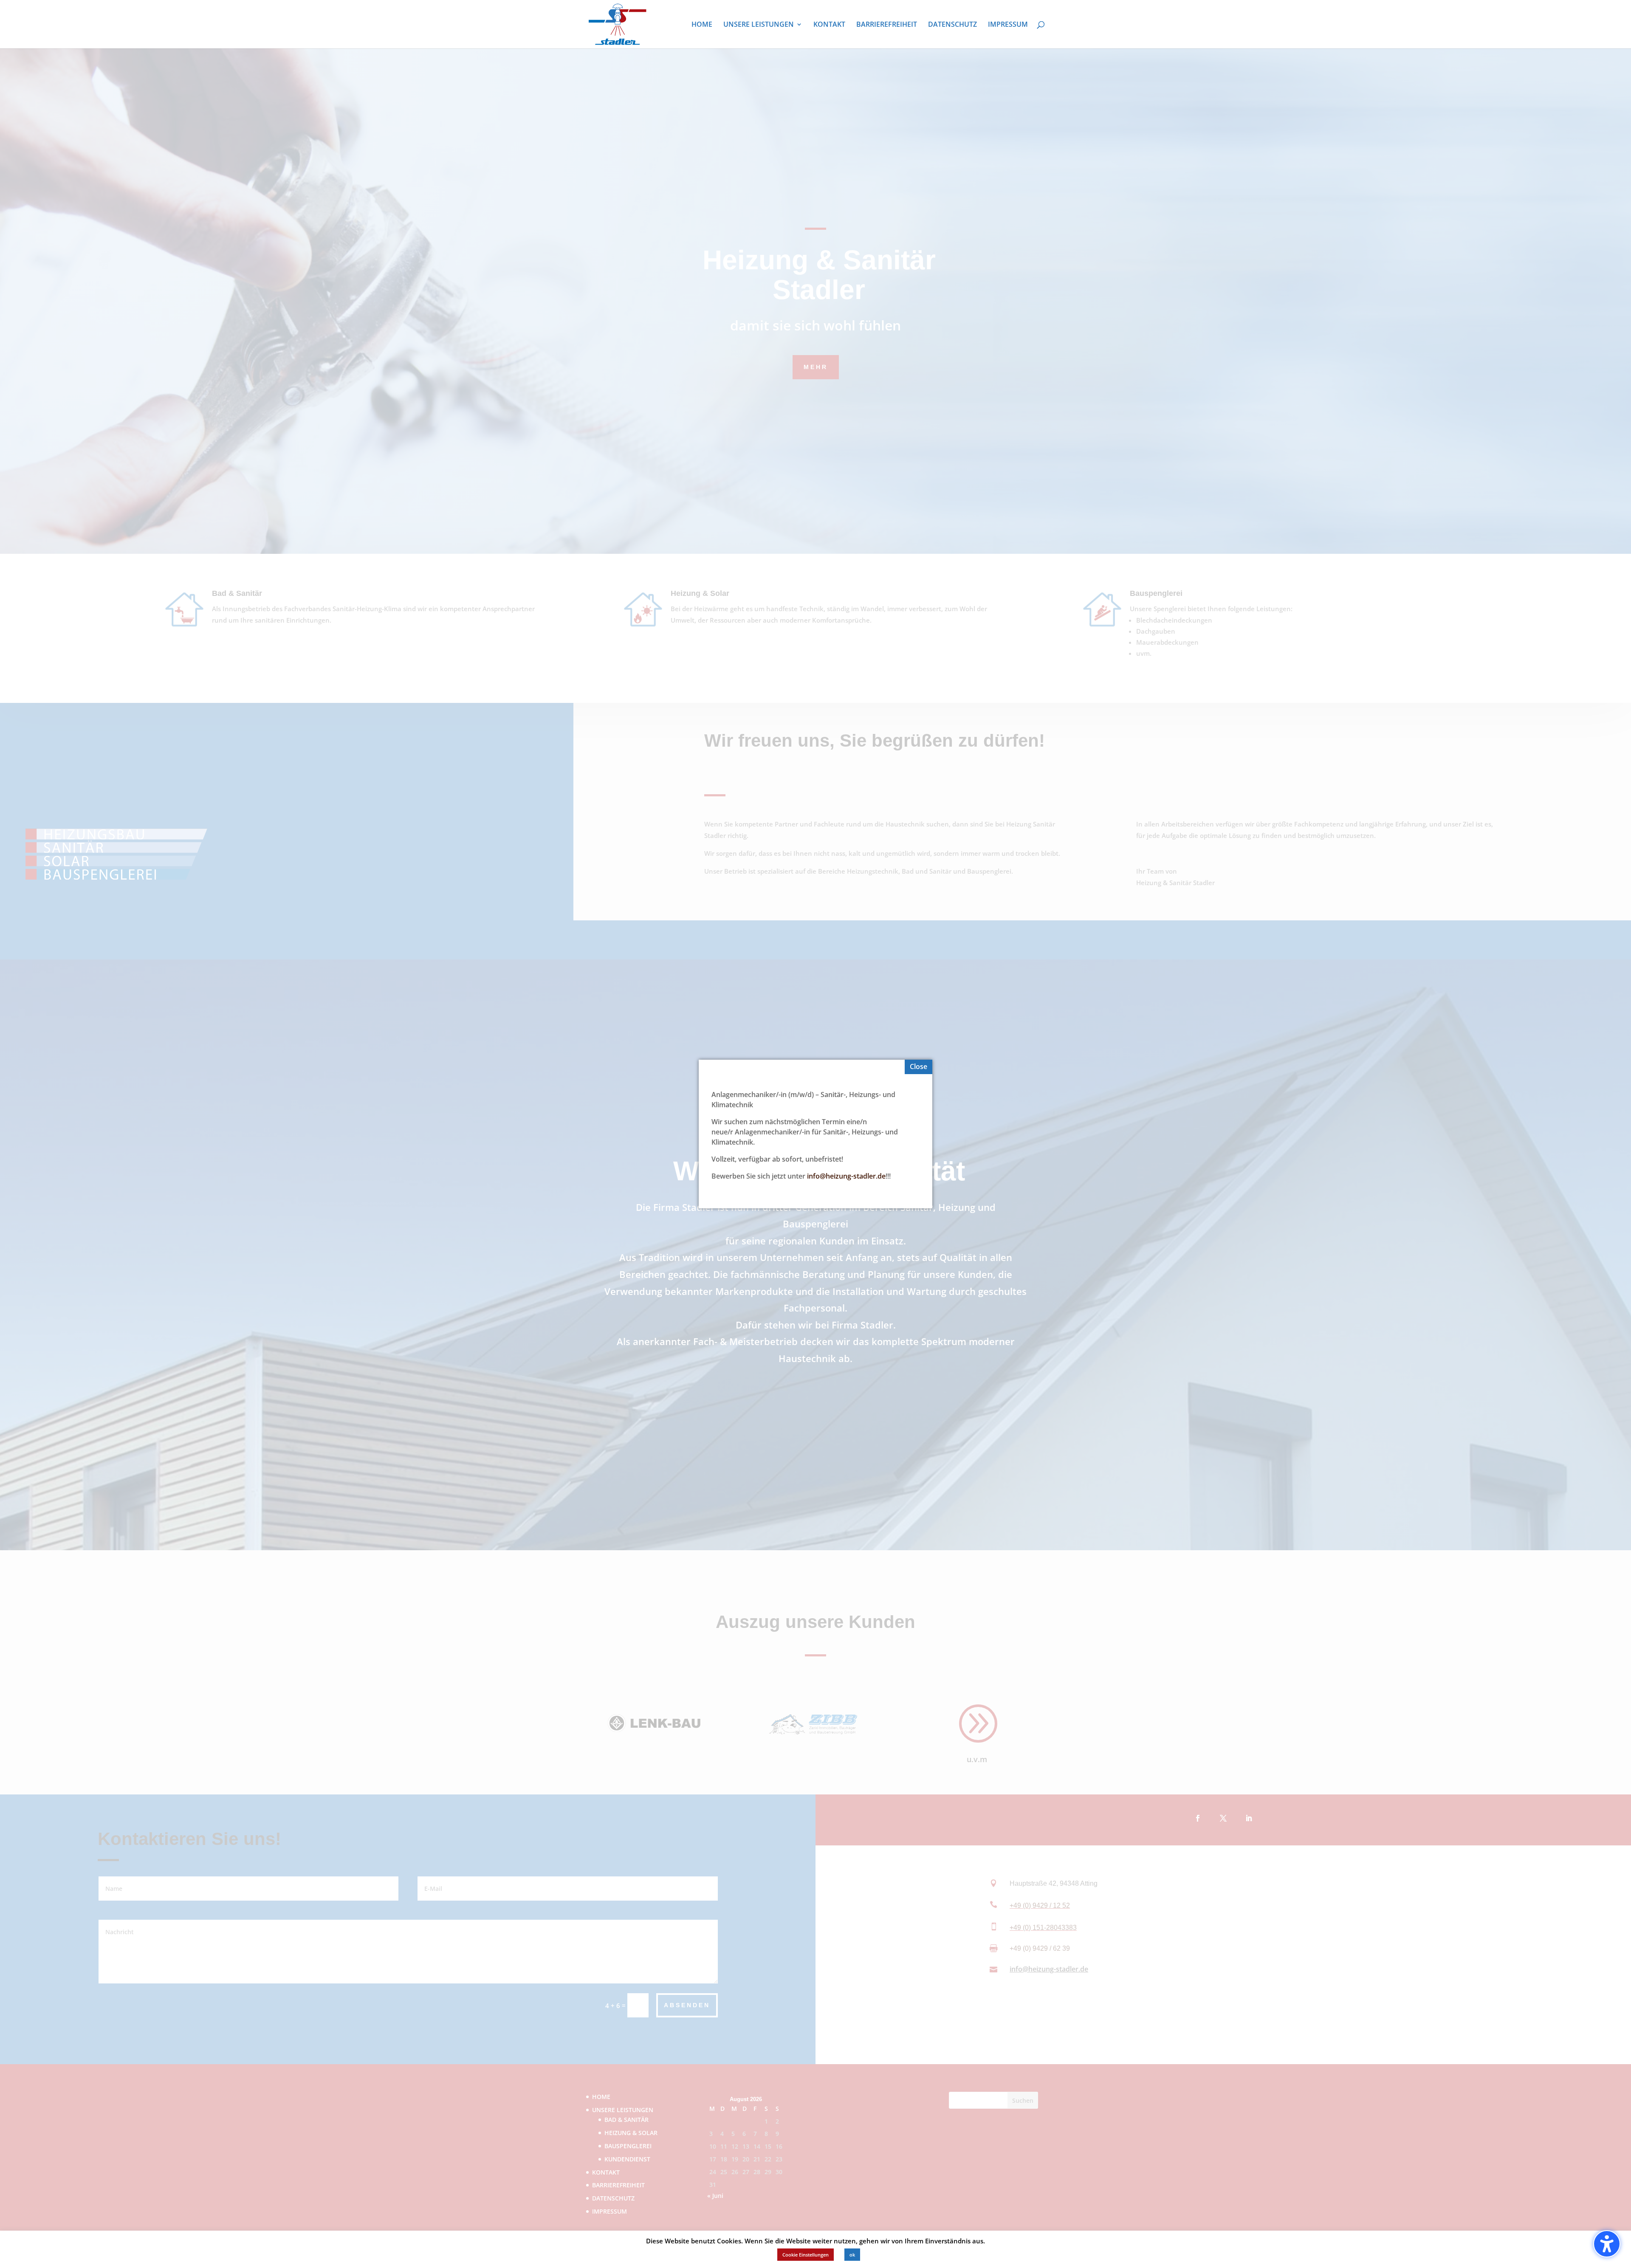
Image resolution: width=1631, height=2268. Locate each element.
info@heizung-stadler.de (846, 1176)
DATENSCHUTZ (952, 25)
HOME (702, 25)
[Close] (918, 1067)
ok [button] (852, 2255)
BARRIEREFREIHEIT (887, 25)
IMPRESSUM (1008, 25)
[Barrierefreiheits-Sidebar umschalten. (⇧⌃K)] (1607, 2244)
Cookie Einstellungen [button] (806, 2255)
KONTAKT (829, 25)
